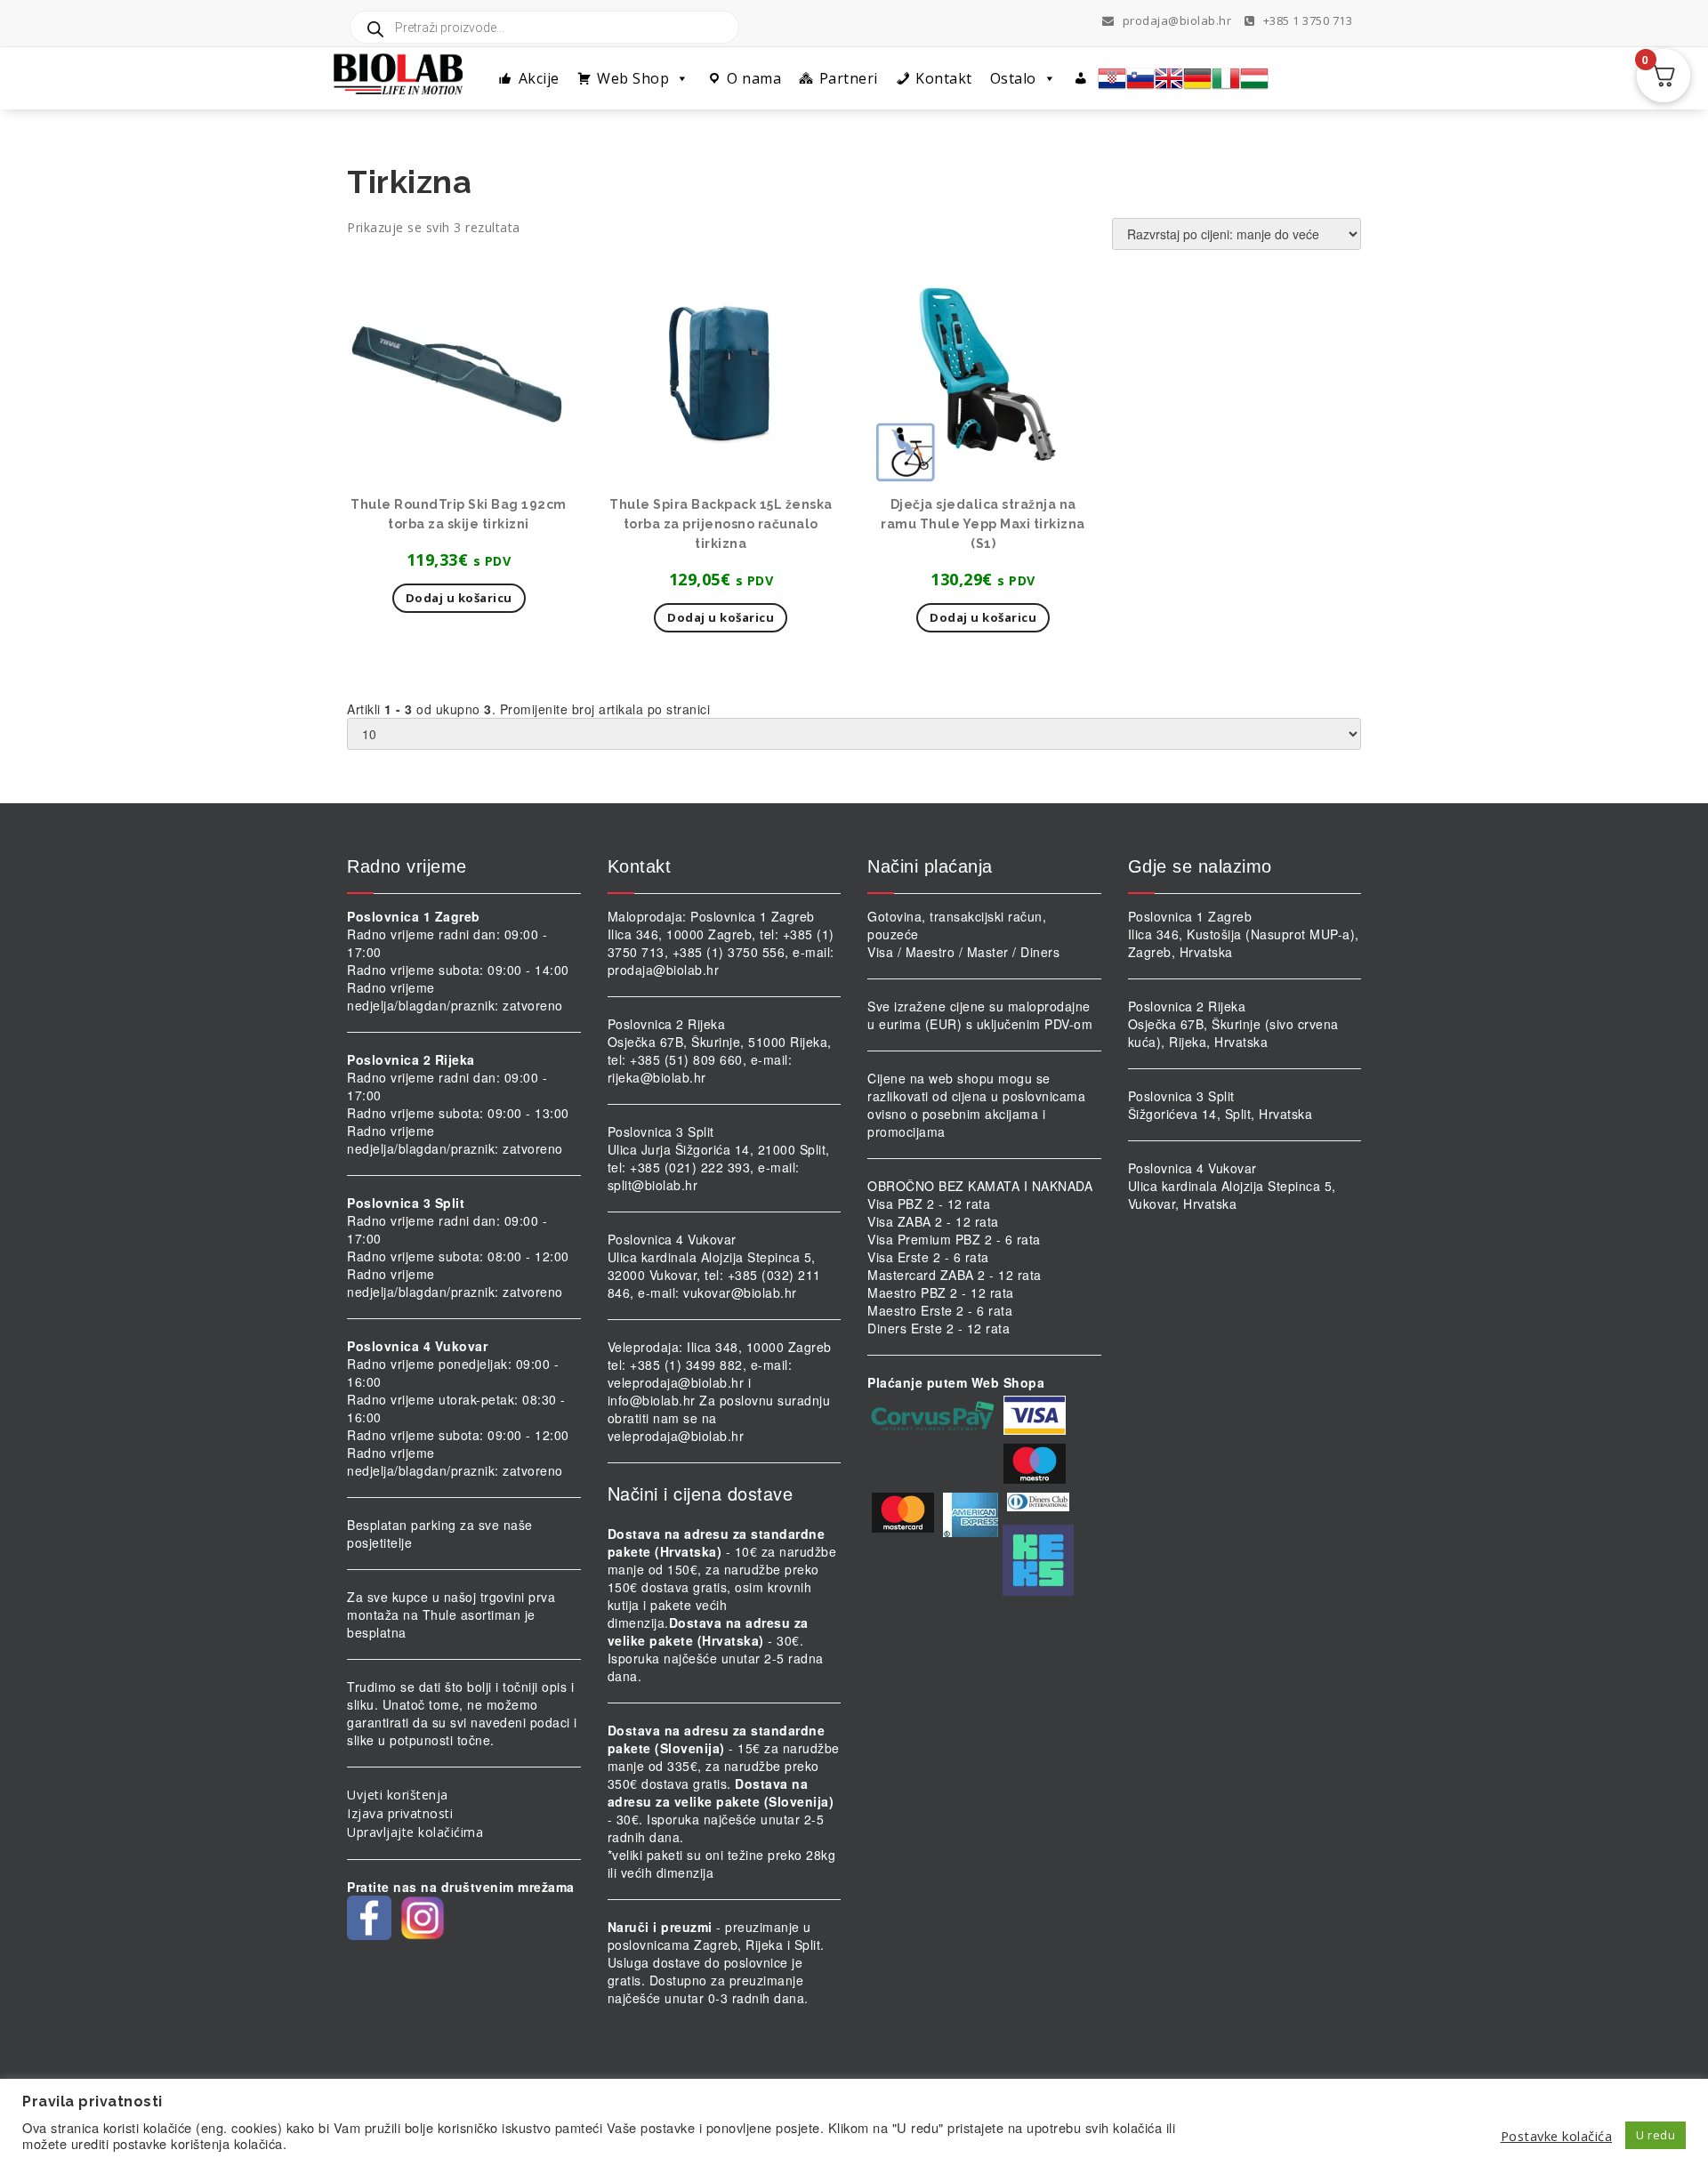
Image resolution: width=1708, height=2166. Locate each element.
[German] (1197, 78)
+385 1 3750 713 (1306, 20)
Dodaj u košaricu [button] (459, 598)
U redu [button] (1656, 2135)
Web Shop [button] (633, 78)
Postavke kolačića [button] (1557, 2136)
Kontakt (944, 78)
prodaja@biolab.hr (1177, 20)
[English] (1169, 78)
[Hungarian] (1254, 78)
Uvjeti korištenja (398, 1795)
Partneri (849, 78)
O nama (754, 78)
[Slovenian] (1140, 78)
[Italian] (1226, 78)
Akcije (539, 78)
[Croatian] (1112, 78)
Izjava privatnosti (400, 1813)
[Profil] (1081, 78)
